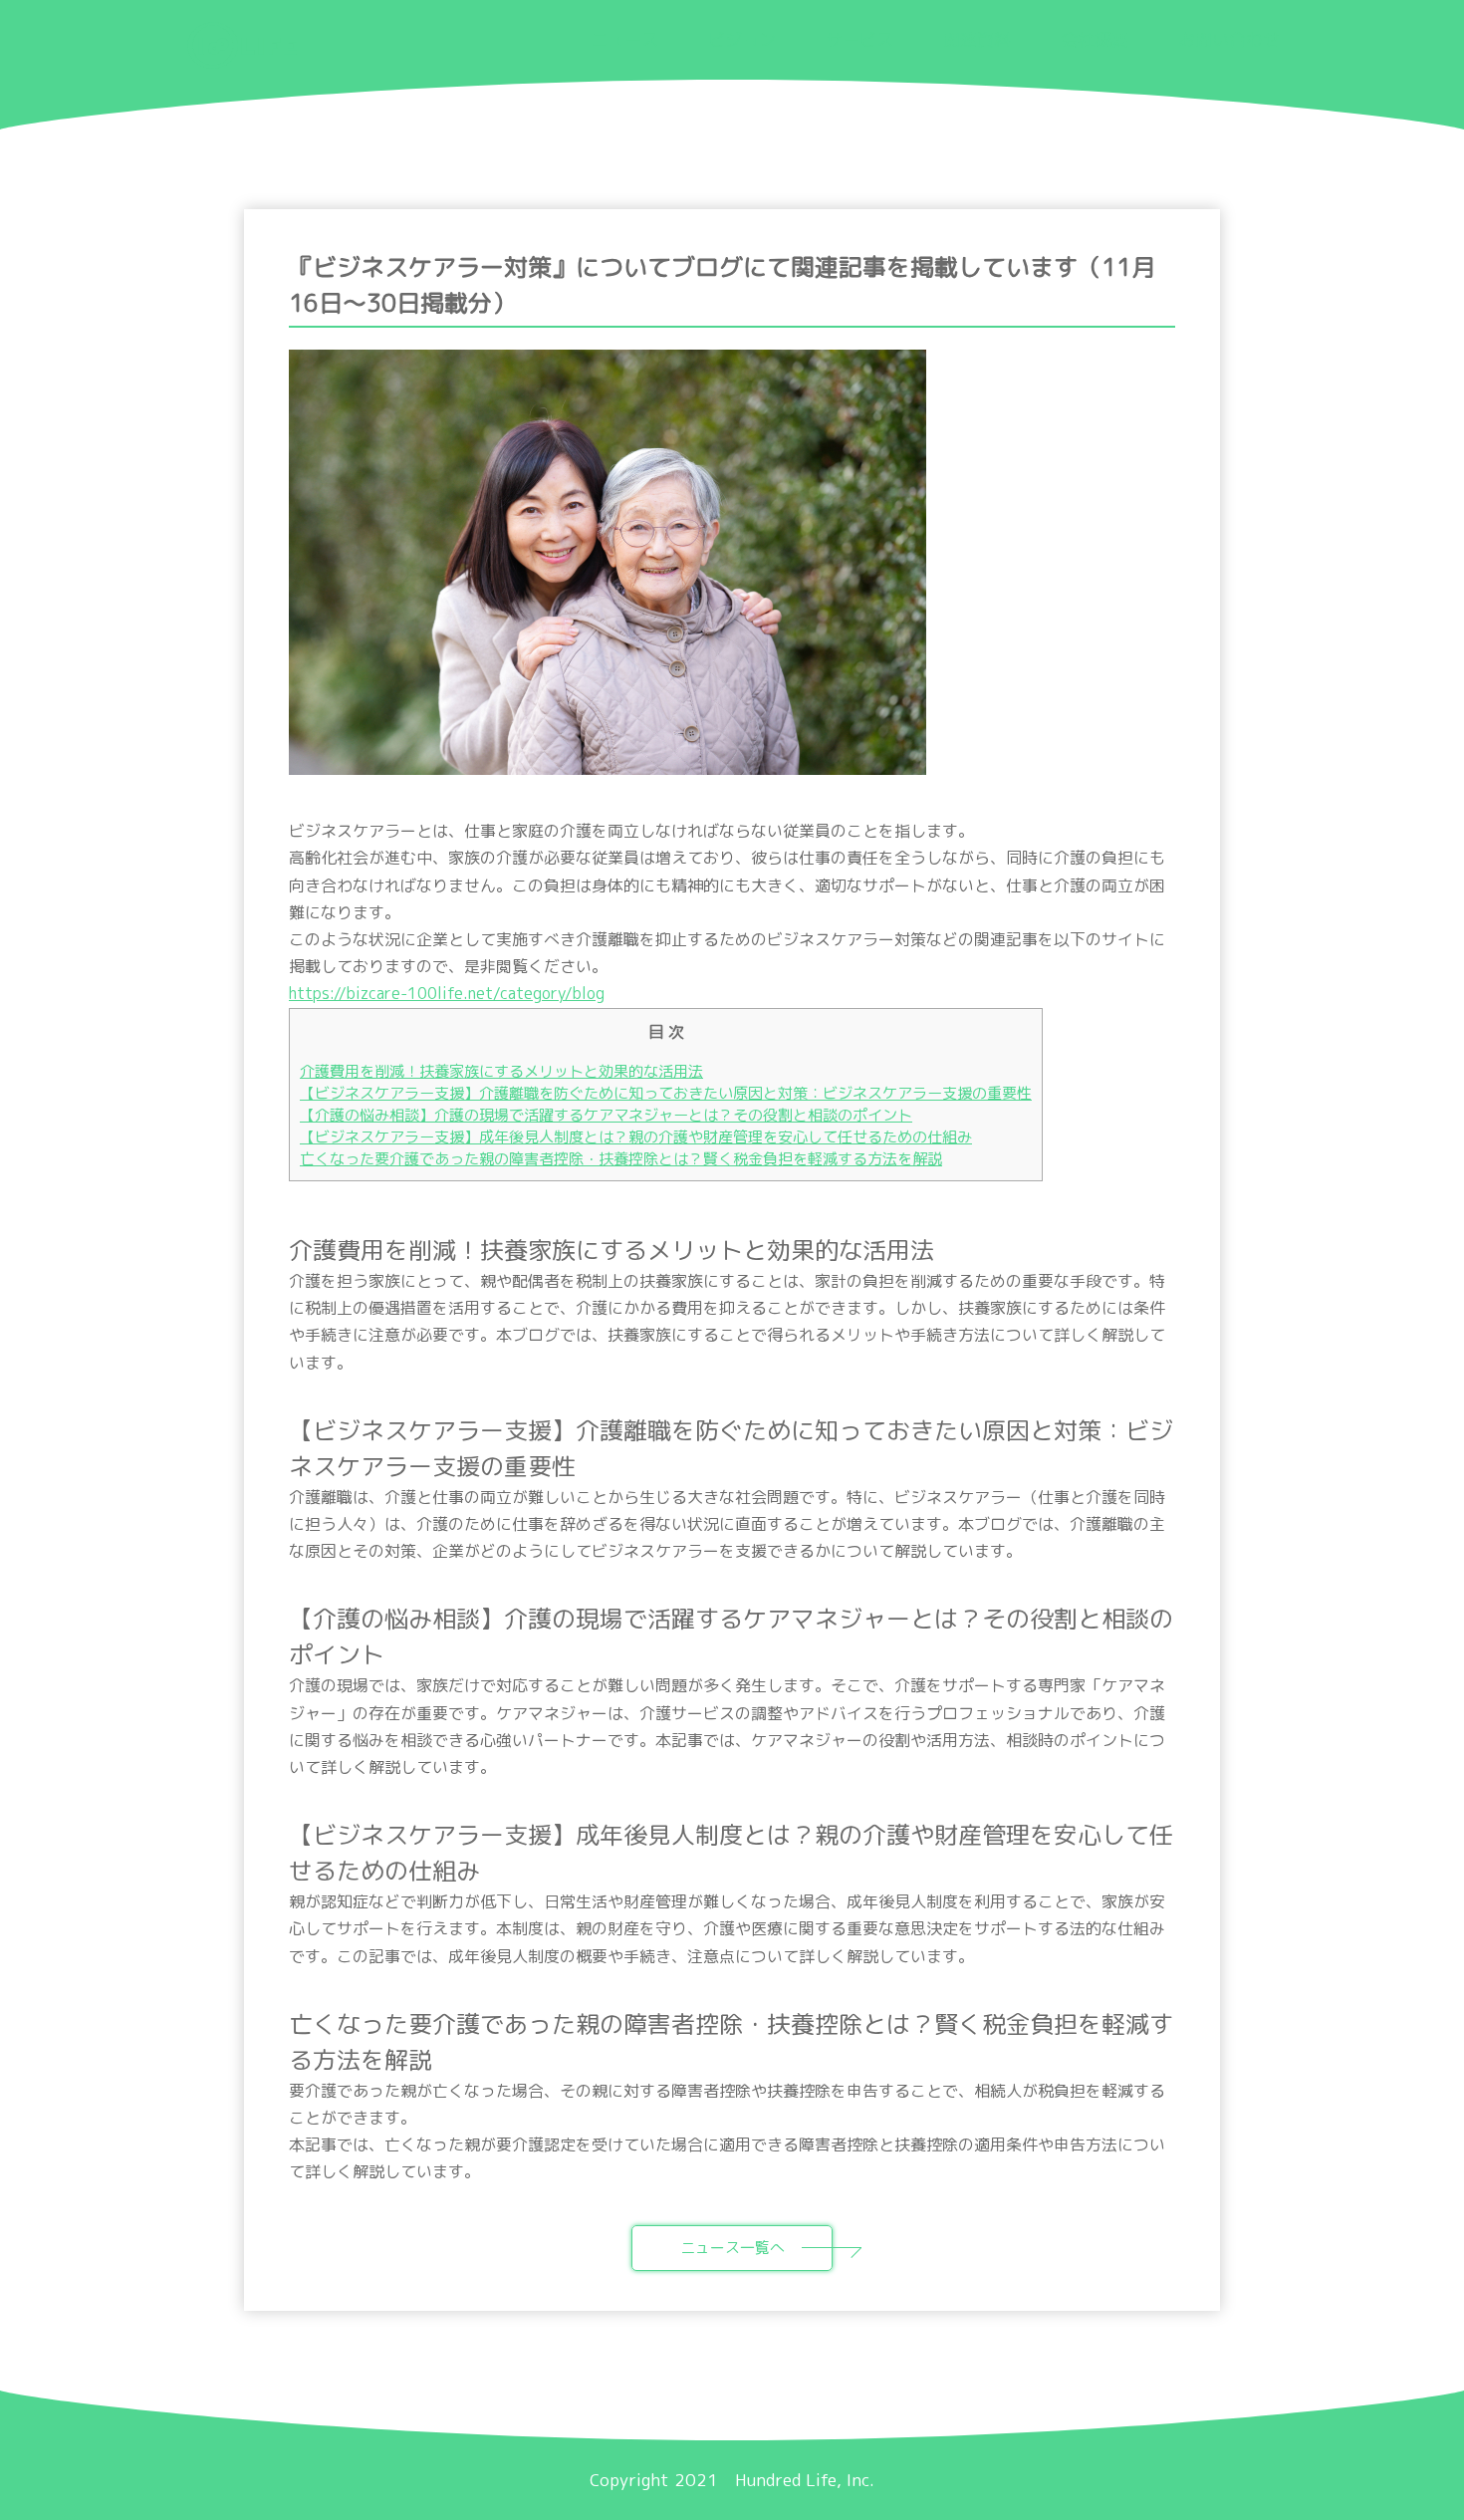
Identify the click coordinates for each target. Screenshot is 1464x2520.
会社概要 (1095, 39)
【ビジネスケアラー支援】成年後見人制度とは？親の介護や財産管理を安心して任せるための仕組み (636, 1137)
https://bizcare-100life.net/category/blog (447, 993)
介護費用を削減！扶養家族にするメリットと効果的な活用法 (501, 1071)
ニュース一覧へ (732, 2248)
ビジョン (742, 39)
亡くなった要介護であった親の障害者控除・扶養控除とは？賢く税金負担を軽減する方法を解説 (621, 1159)
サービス (859, 39)
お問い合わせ (1229, 39)
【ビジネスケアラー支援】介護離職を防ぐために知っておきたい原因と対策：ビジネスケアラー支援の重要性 (666, 1093)
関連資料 (977, 39)
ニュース (624, 39)
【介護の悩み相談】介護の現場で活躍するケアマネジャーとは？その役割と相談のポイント (606, 1115)
